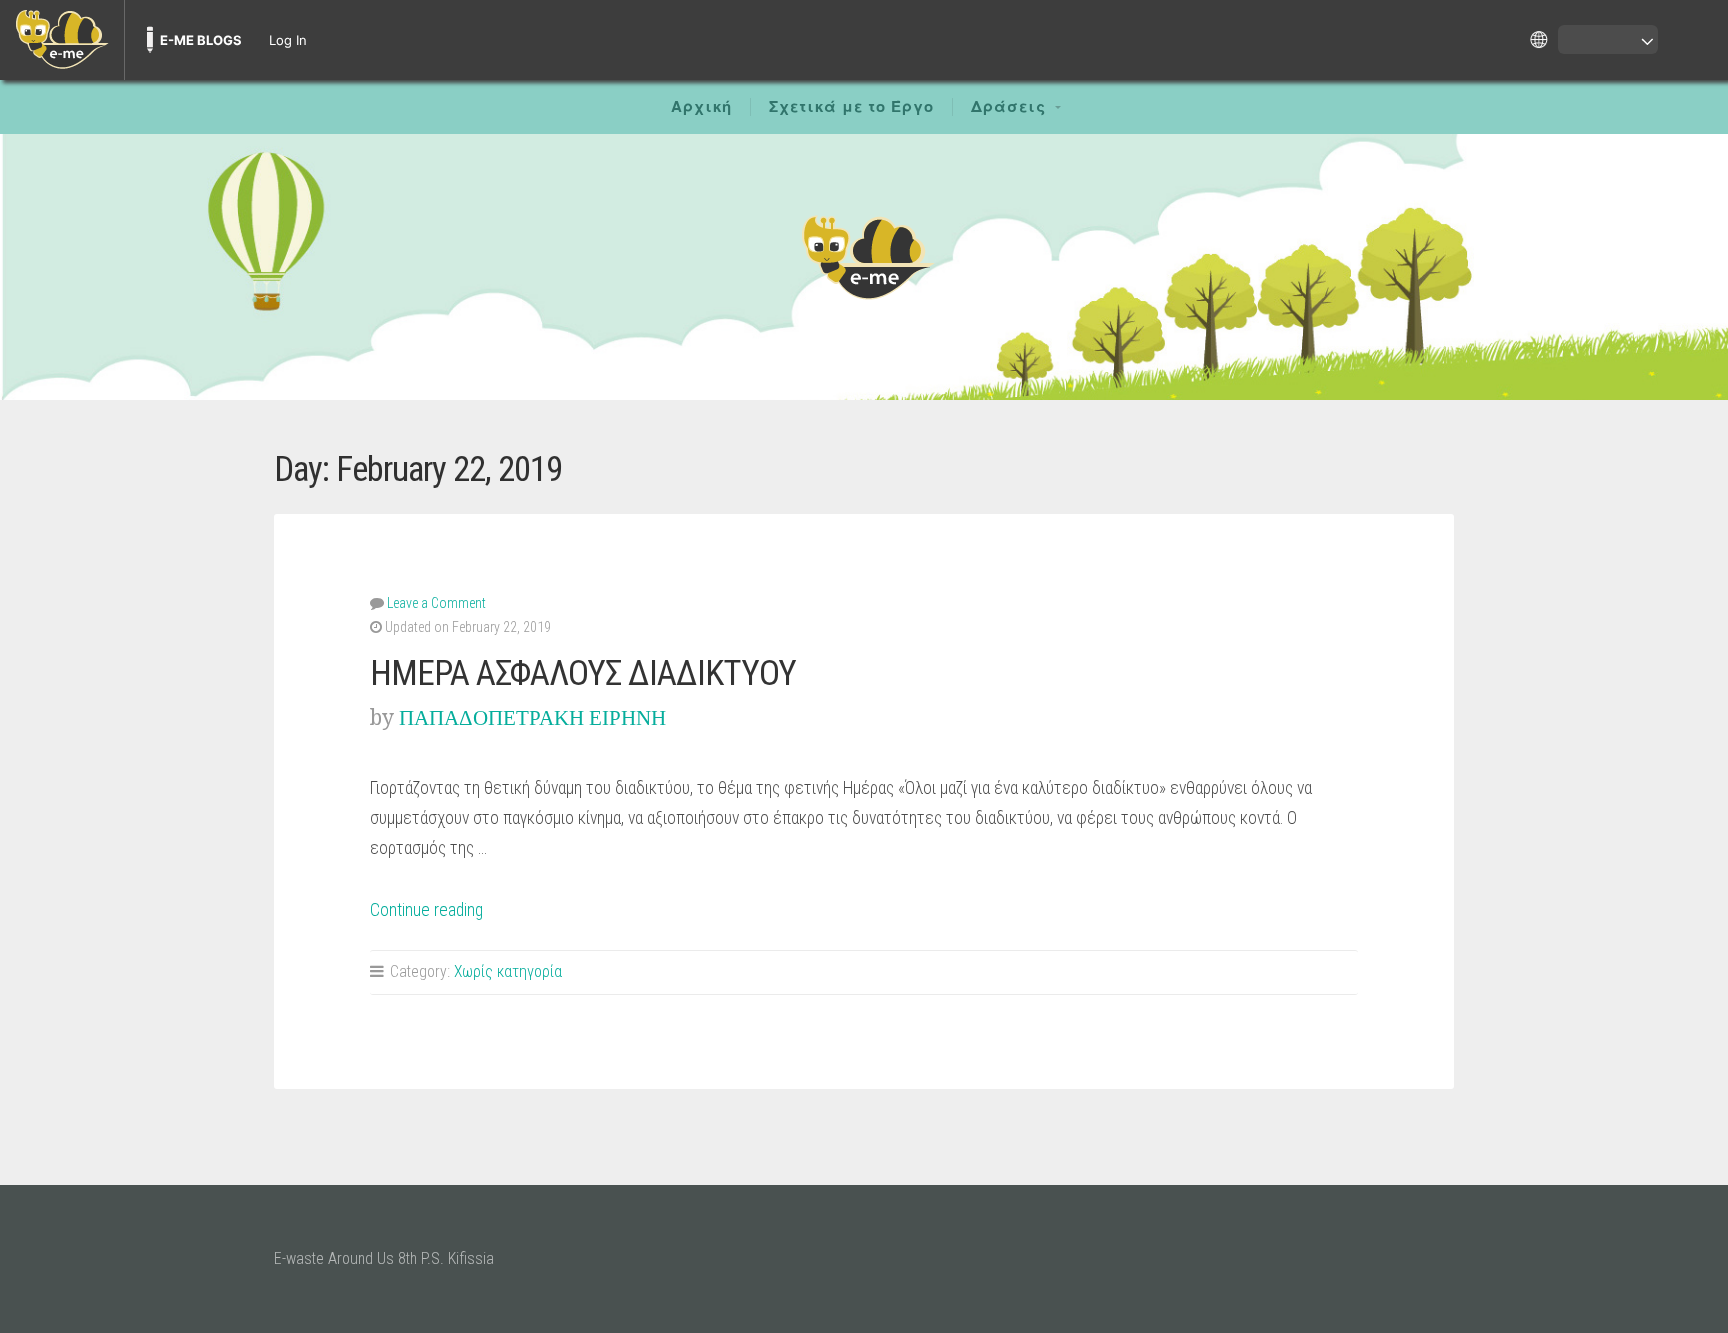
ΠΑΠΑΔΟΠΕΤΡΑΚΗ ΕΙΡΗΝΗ (532, 717)
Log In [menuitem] (288, 40)
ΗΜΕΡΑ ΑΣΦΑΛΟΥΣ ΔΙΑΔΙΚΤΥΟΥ (583, 673)
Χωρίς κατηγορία (508, 971)
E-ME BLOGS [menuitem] (201, 40)
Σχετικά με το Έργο (851, 107)
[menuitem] (62, 40)
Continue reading (426, 910)
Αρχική (701, 107)
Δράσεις (1008, 107)
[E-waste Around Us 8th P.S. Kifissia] (864, 256)
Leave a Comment (436, 603)
